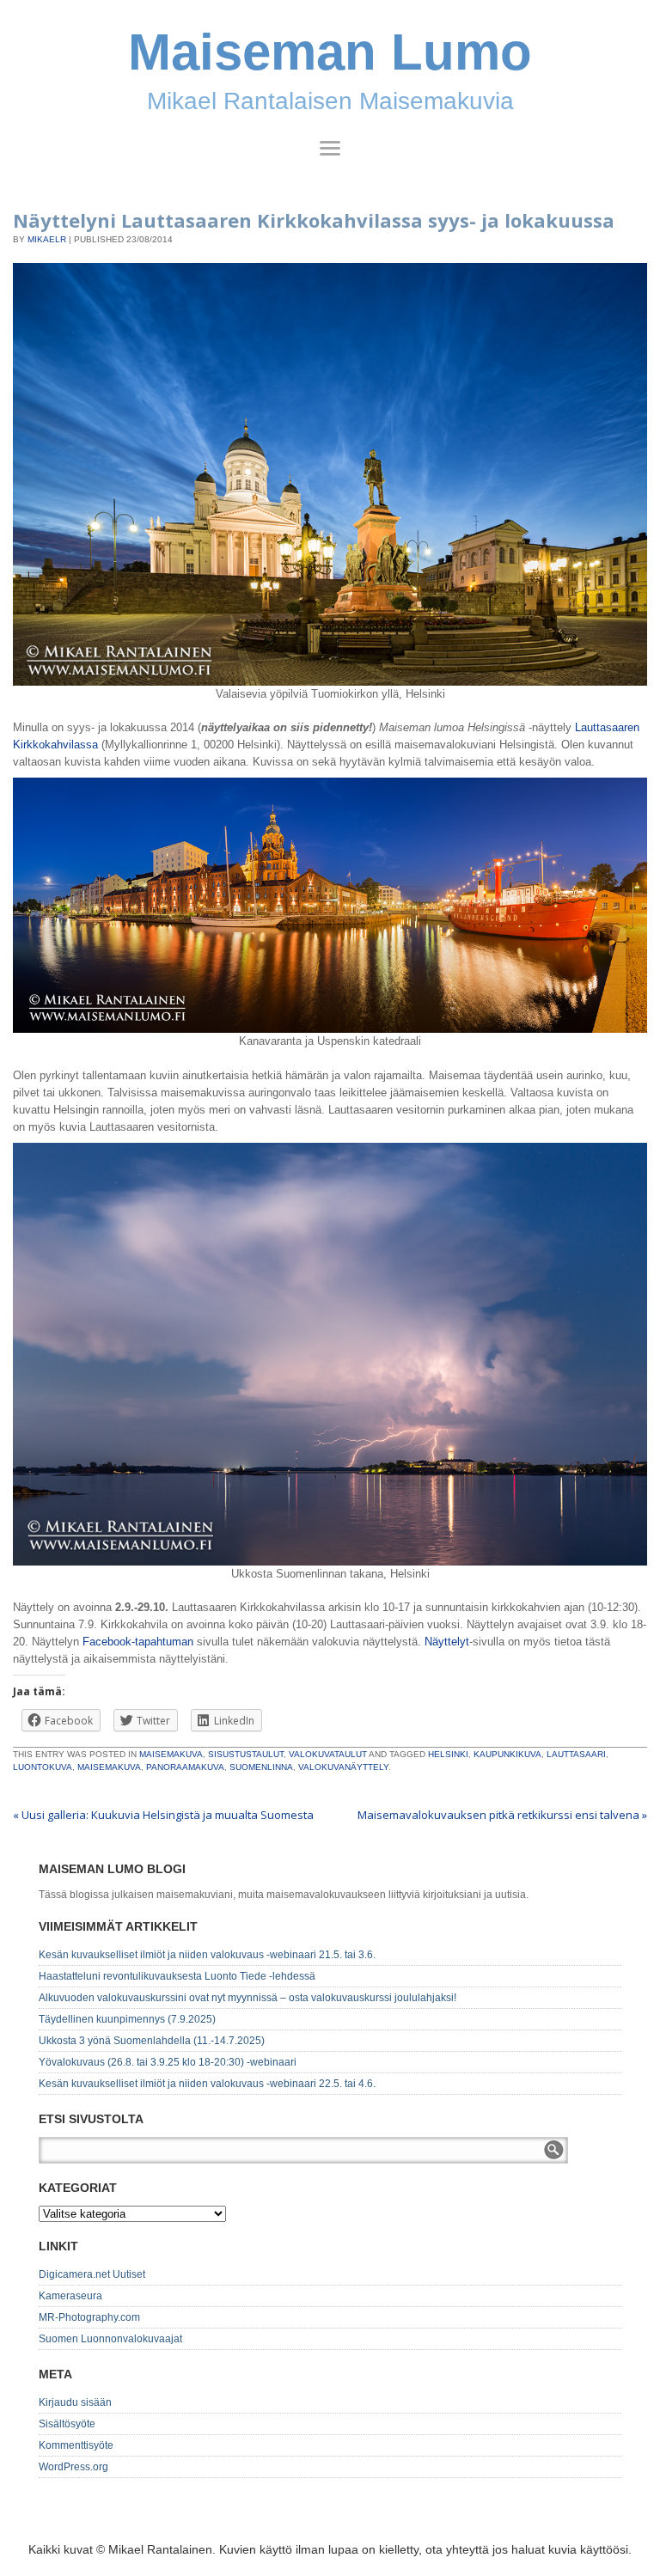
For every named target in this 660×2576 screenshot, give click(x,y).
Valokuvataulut (328, 1754)
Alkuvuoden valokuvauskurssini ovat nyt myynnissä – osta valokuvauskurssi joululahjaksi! (247, 1998)
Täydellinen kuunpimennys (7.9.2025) (127, 2019)
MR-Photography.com (89, 2317)
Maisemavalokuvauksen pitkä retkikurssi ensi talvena (502, 1815)
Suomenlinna (261, 1767)
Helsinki (448, 1754)
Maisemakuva (171, 1754)
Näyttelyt (447, 1642)
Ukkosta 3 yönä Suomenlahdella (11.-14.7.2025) (152, 2041)
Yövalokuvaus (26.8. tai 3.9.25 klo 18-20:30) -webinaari (168, 2062)
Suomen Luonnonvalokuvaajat (110, 2339)
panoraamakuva (185, 1767)
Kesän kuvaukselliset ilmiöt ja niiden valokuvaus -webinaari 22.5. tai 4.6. (207, 2084)
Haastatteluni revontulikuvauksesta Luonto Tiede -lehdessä (177, 1976)
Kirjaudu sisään (75, 2402)
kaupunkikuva (507, 1754)
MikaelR (47, 239)
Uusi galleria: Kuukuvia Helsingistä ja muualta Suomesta (163, 1815)
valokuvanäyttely (343, 1767)
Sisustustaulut (246, 1754)
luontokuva (43, 1767)
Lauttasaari (576, 1754)
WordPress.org (73, 2467)
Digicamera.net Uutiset (92, 2274)
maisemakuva (109, 1767)
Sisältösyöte (67, 2424)
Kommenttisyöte (76, 2445)
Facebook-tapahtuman (138, 1642)
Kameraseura (70, 2296)
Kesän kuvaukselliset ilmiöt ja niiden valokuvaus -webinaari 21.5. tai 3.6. (207, 1955)
